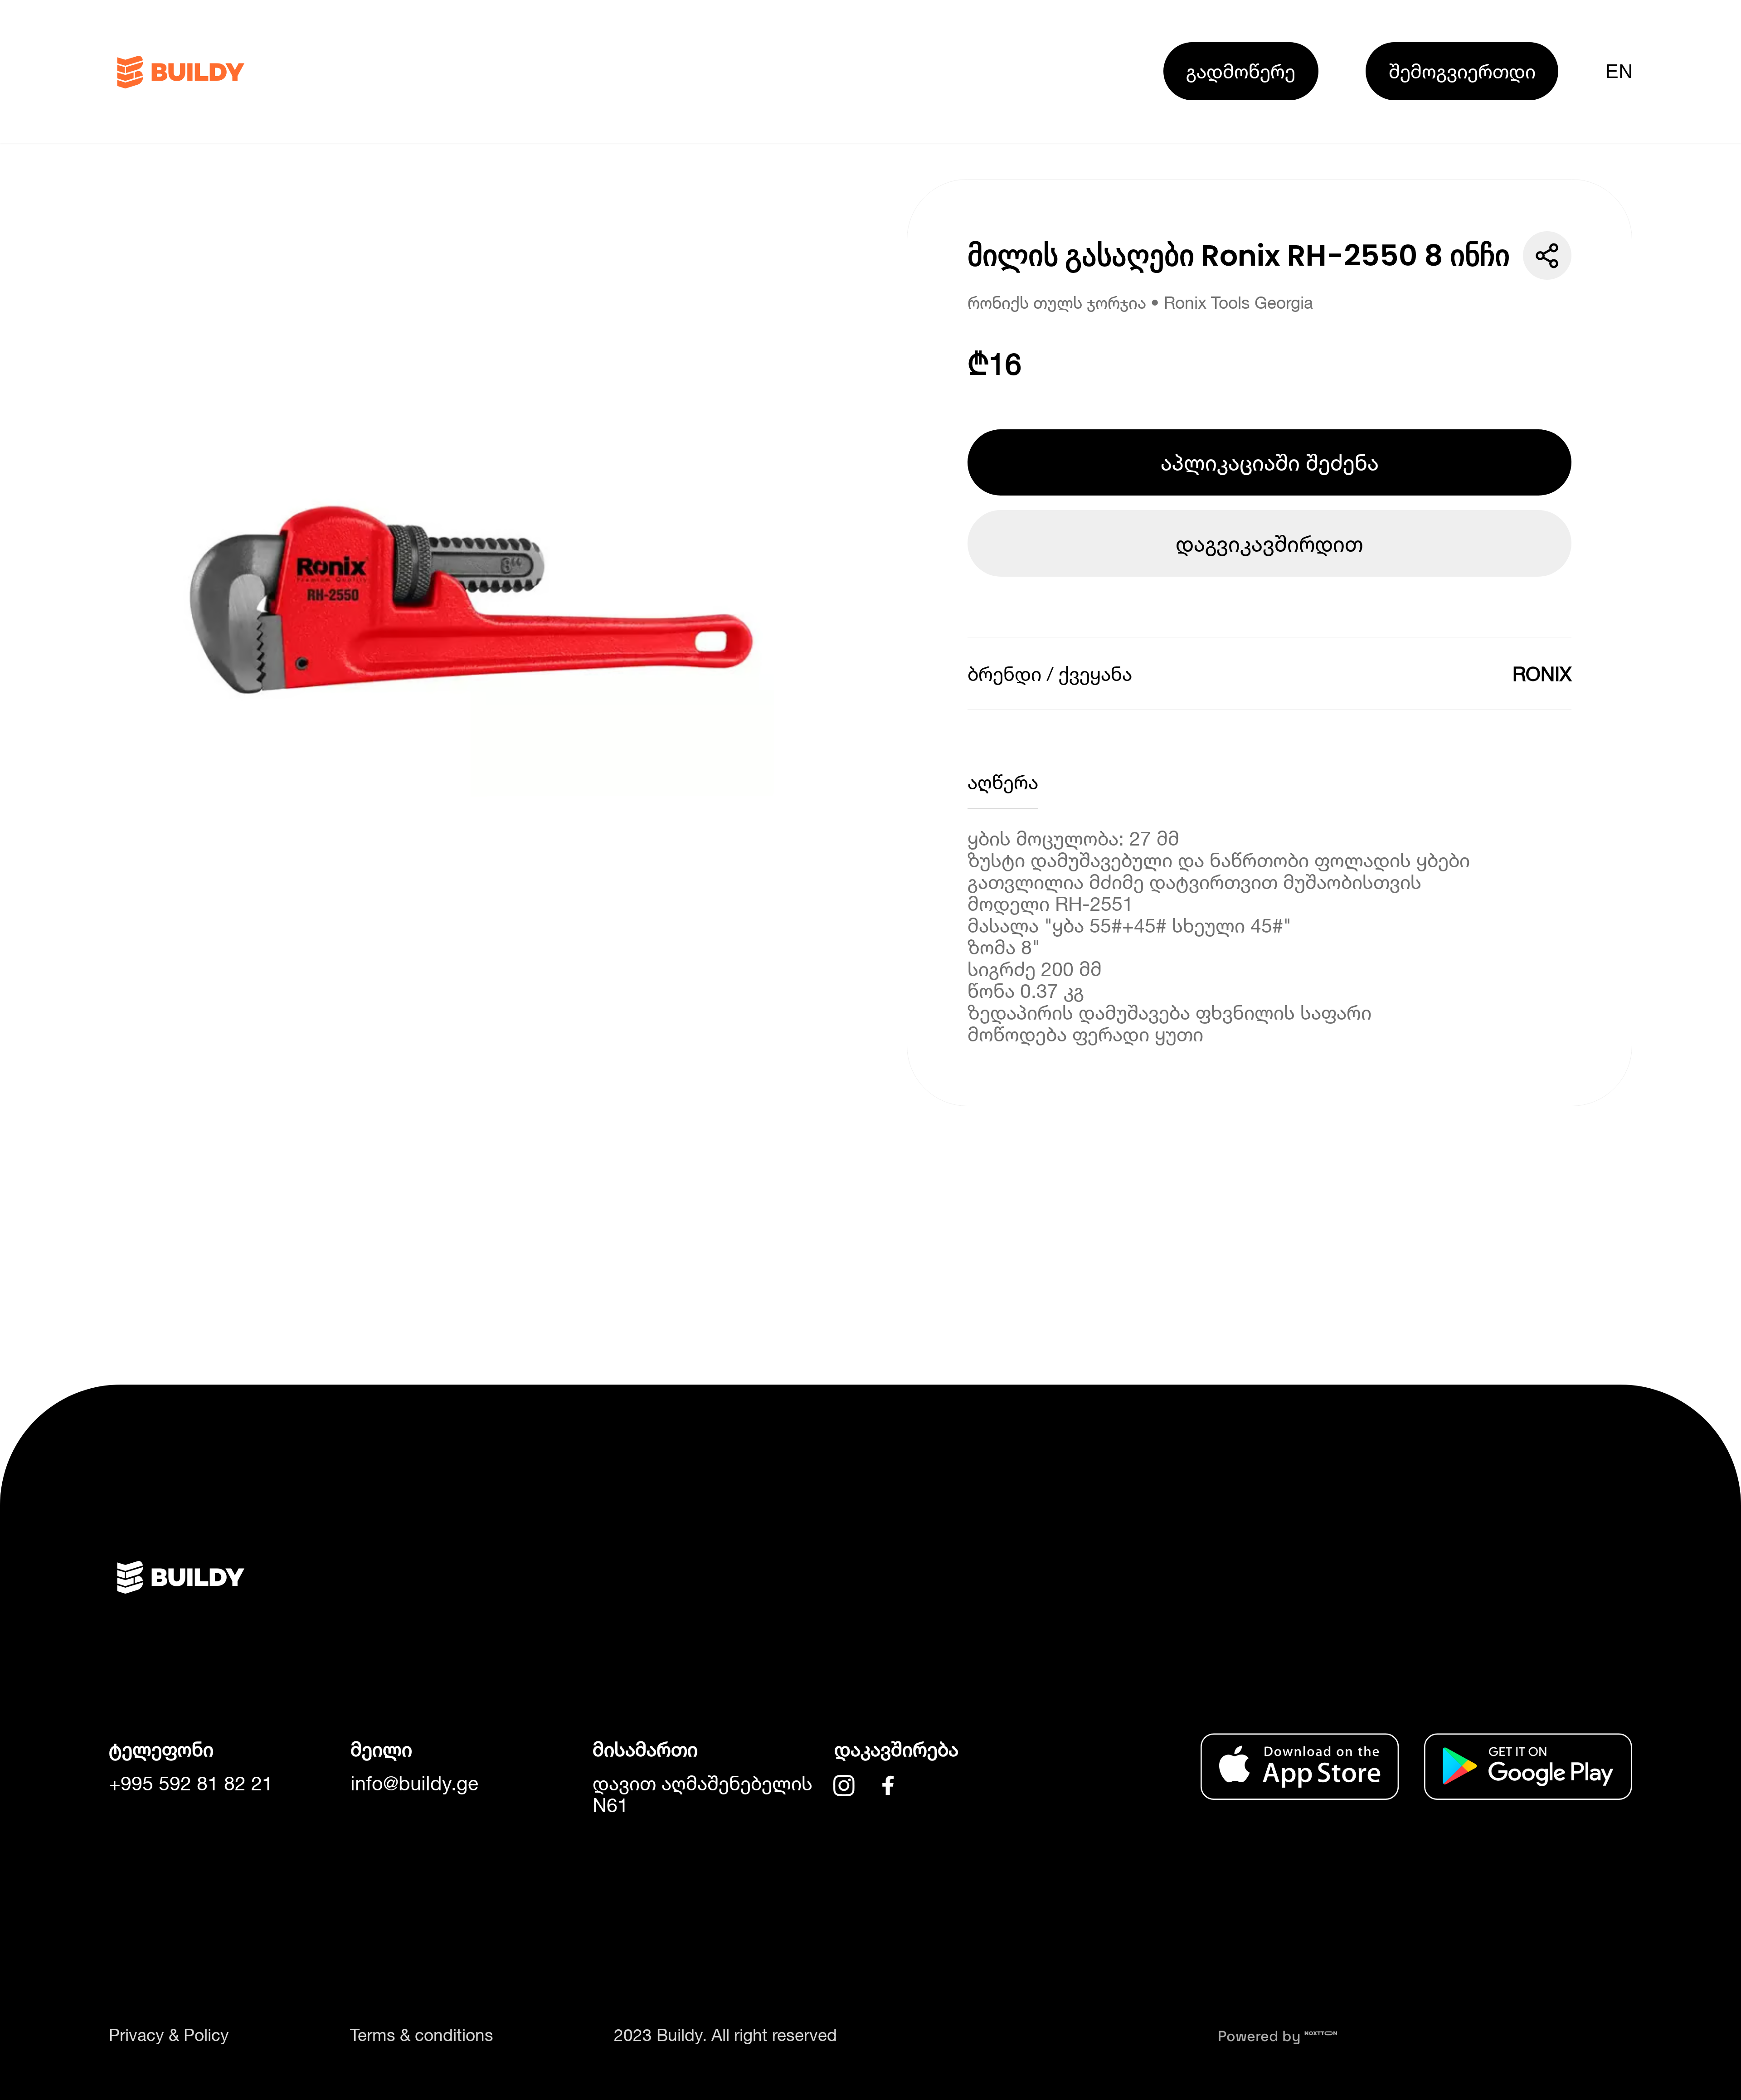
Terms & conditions (422, 2035)
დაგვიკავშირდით (1269, 543)
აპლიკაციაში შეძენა (1270, 462)
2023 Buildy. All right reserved (725, 2035)
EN (1619, 71)
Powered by (1261, 2036)
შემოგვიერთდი (1462, 71)
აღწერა (1003, 782)
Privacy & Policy (169, 2035)
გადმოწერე (1241, 71)
